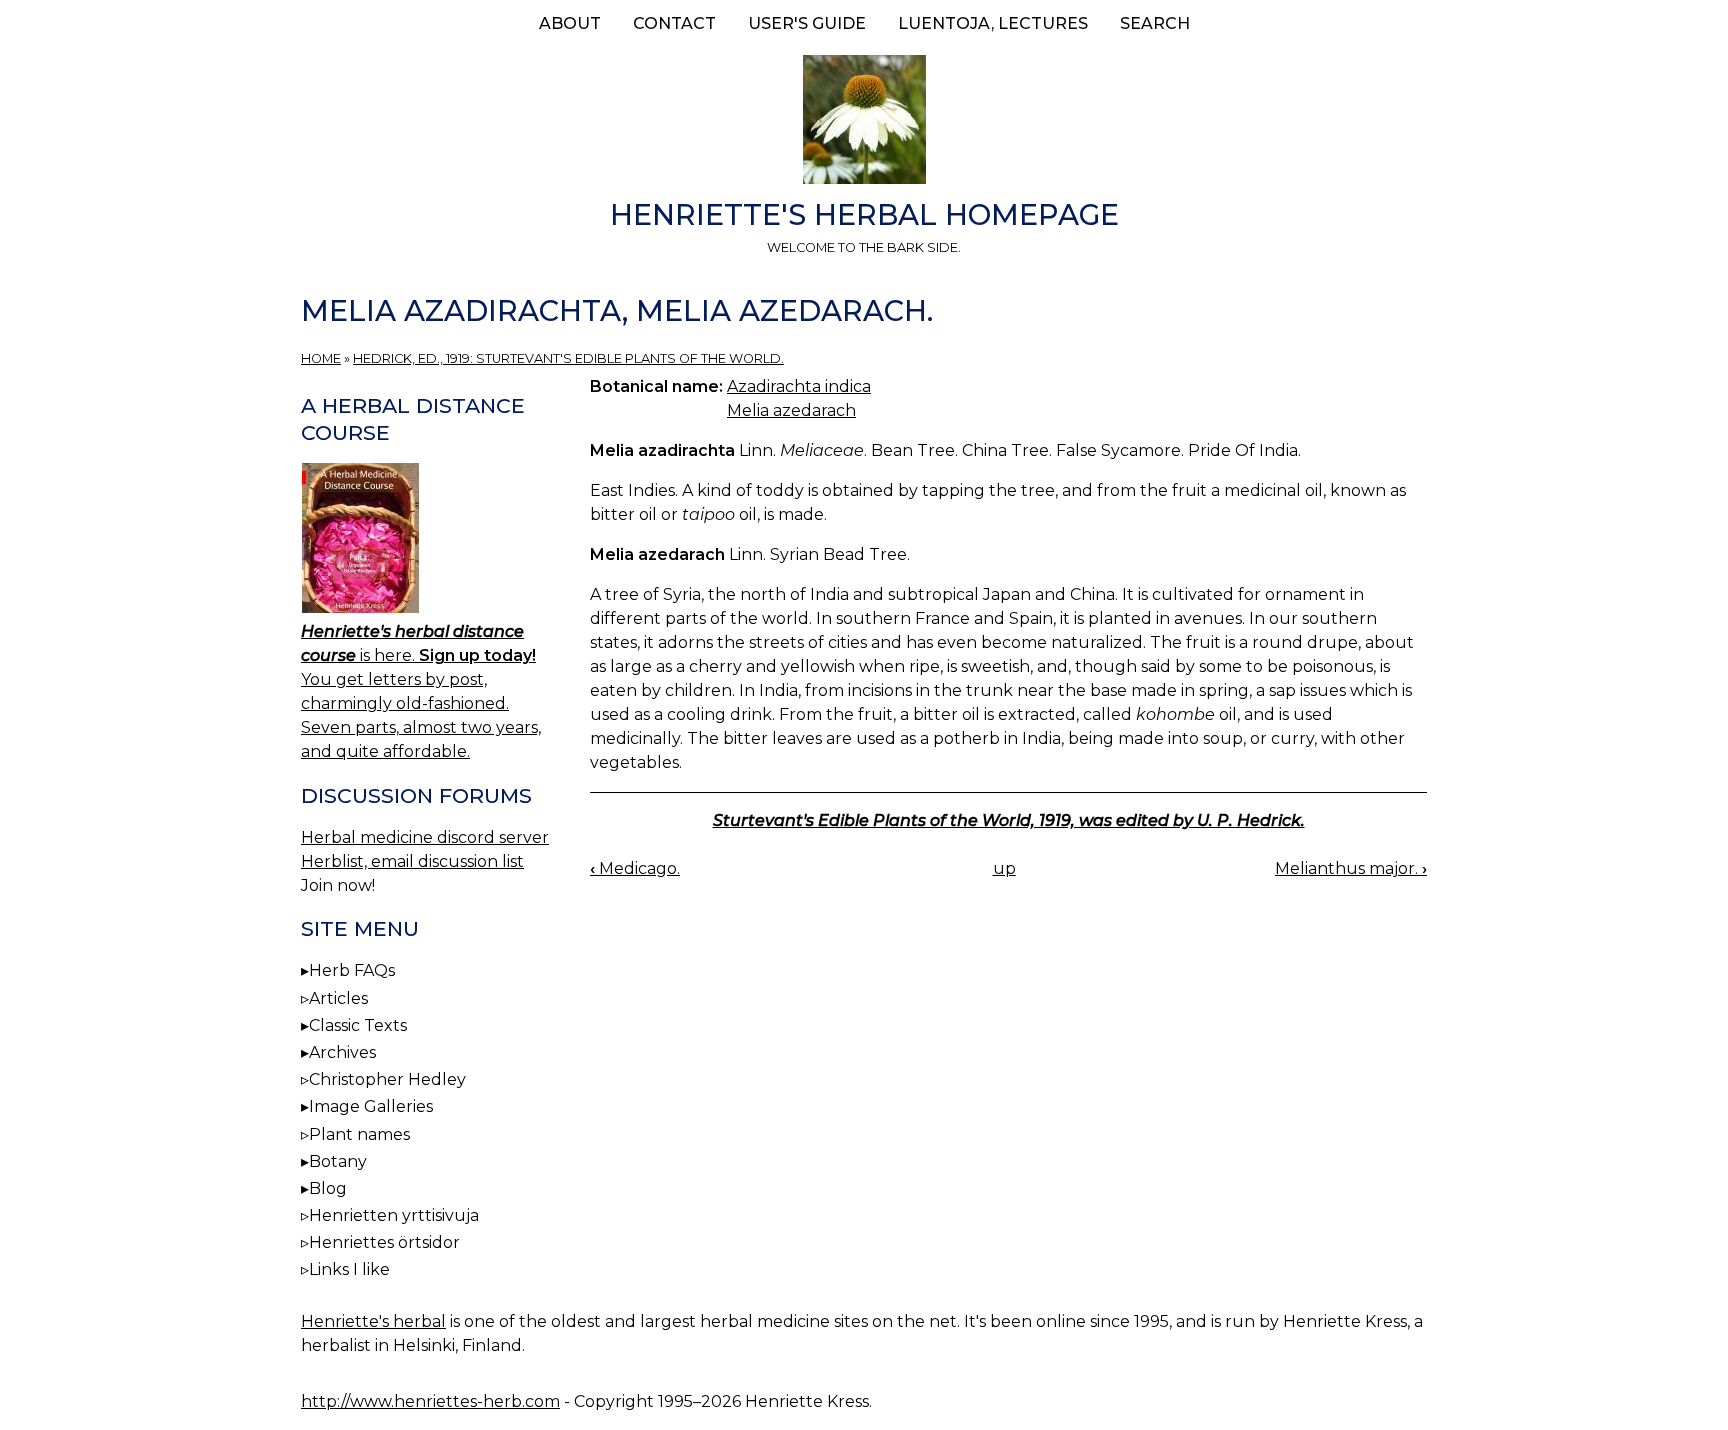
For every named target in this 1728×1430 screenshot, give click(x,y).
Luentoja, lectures (993, 23)
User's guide (807, 23)
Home (321, 358)
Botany (338, 1161)
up (1004, 868)
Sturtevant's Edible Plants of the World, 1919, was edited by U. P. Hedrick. (1009, 820)
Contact (674, 23)
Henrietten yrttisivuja (394, 1215)
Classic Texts (358, 1025)
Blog (328, 1188)
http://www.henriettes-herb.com (430, 1401)
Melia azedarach (791, 410)
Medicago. (635, 868)
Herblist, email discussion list (412, 861)
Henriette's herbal (373, 1321)
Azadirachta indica (799, 386)
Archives (342, 1052)
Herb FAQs (352, 970)
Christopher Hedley (387, 1079)
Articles (338, 998)
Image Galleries (371, 1106)
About (570, 23)
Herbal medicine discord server (425, 837)
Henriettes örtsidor (384, 1242)
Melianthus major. (1351, 868)
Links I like (349, 1269)
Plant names (359, 1134)
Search (1155, 23)
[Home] (864, 123)
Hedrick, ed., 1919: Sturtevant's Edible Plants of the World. (568, 358)
